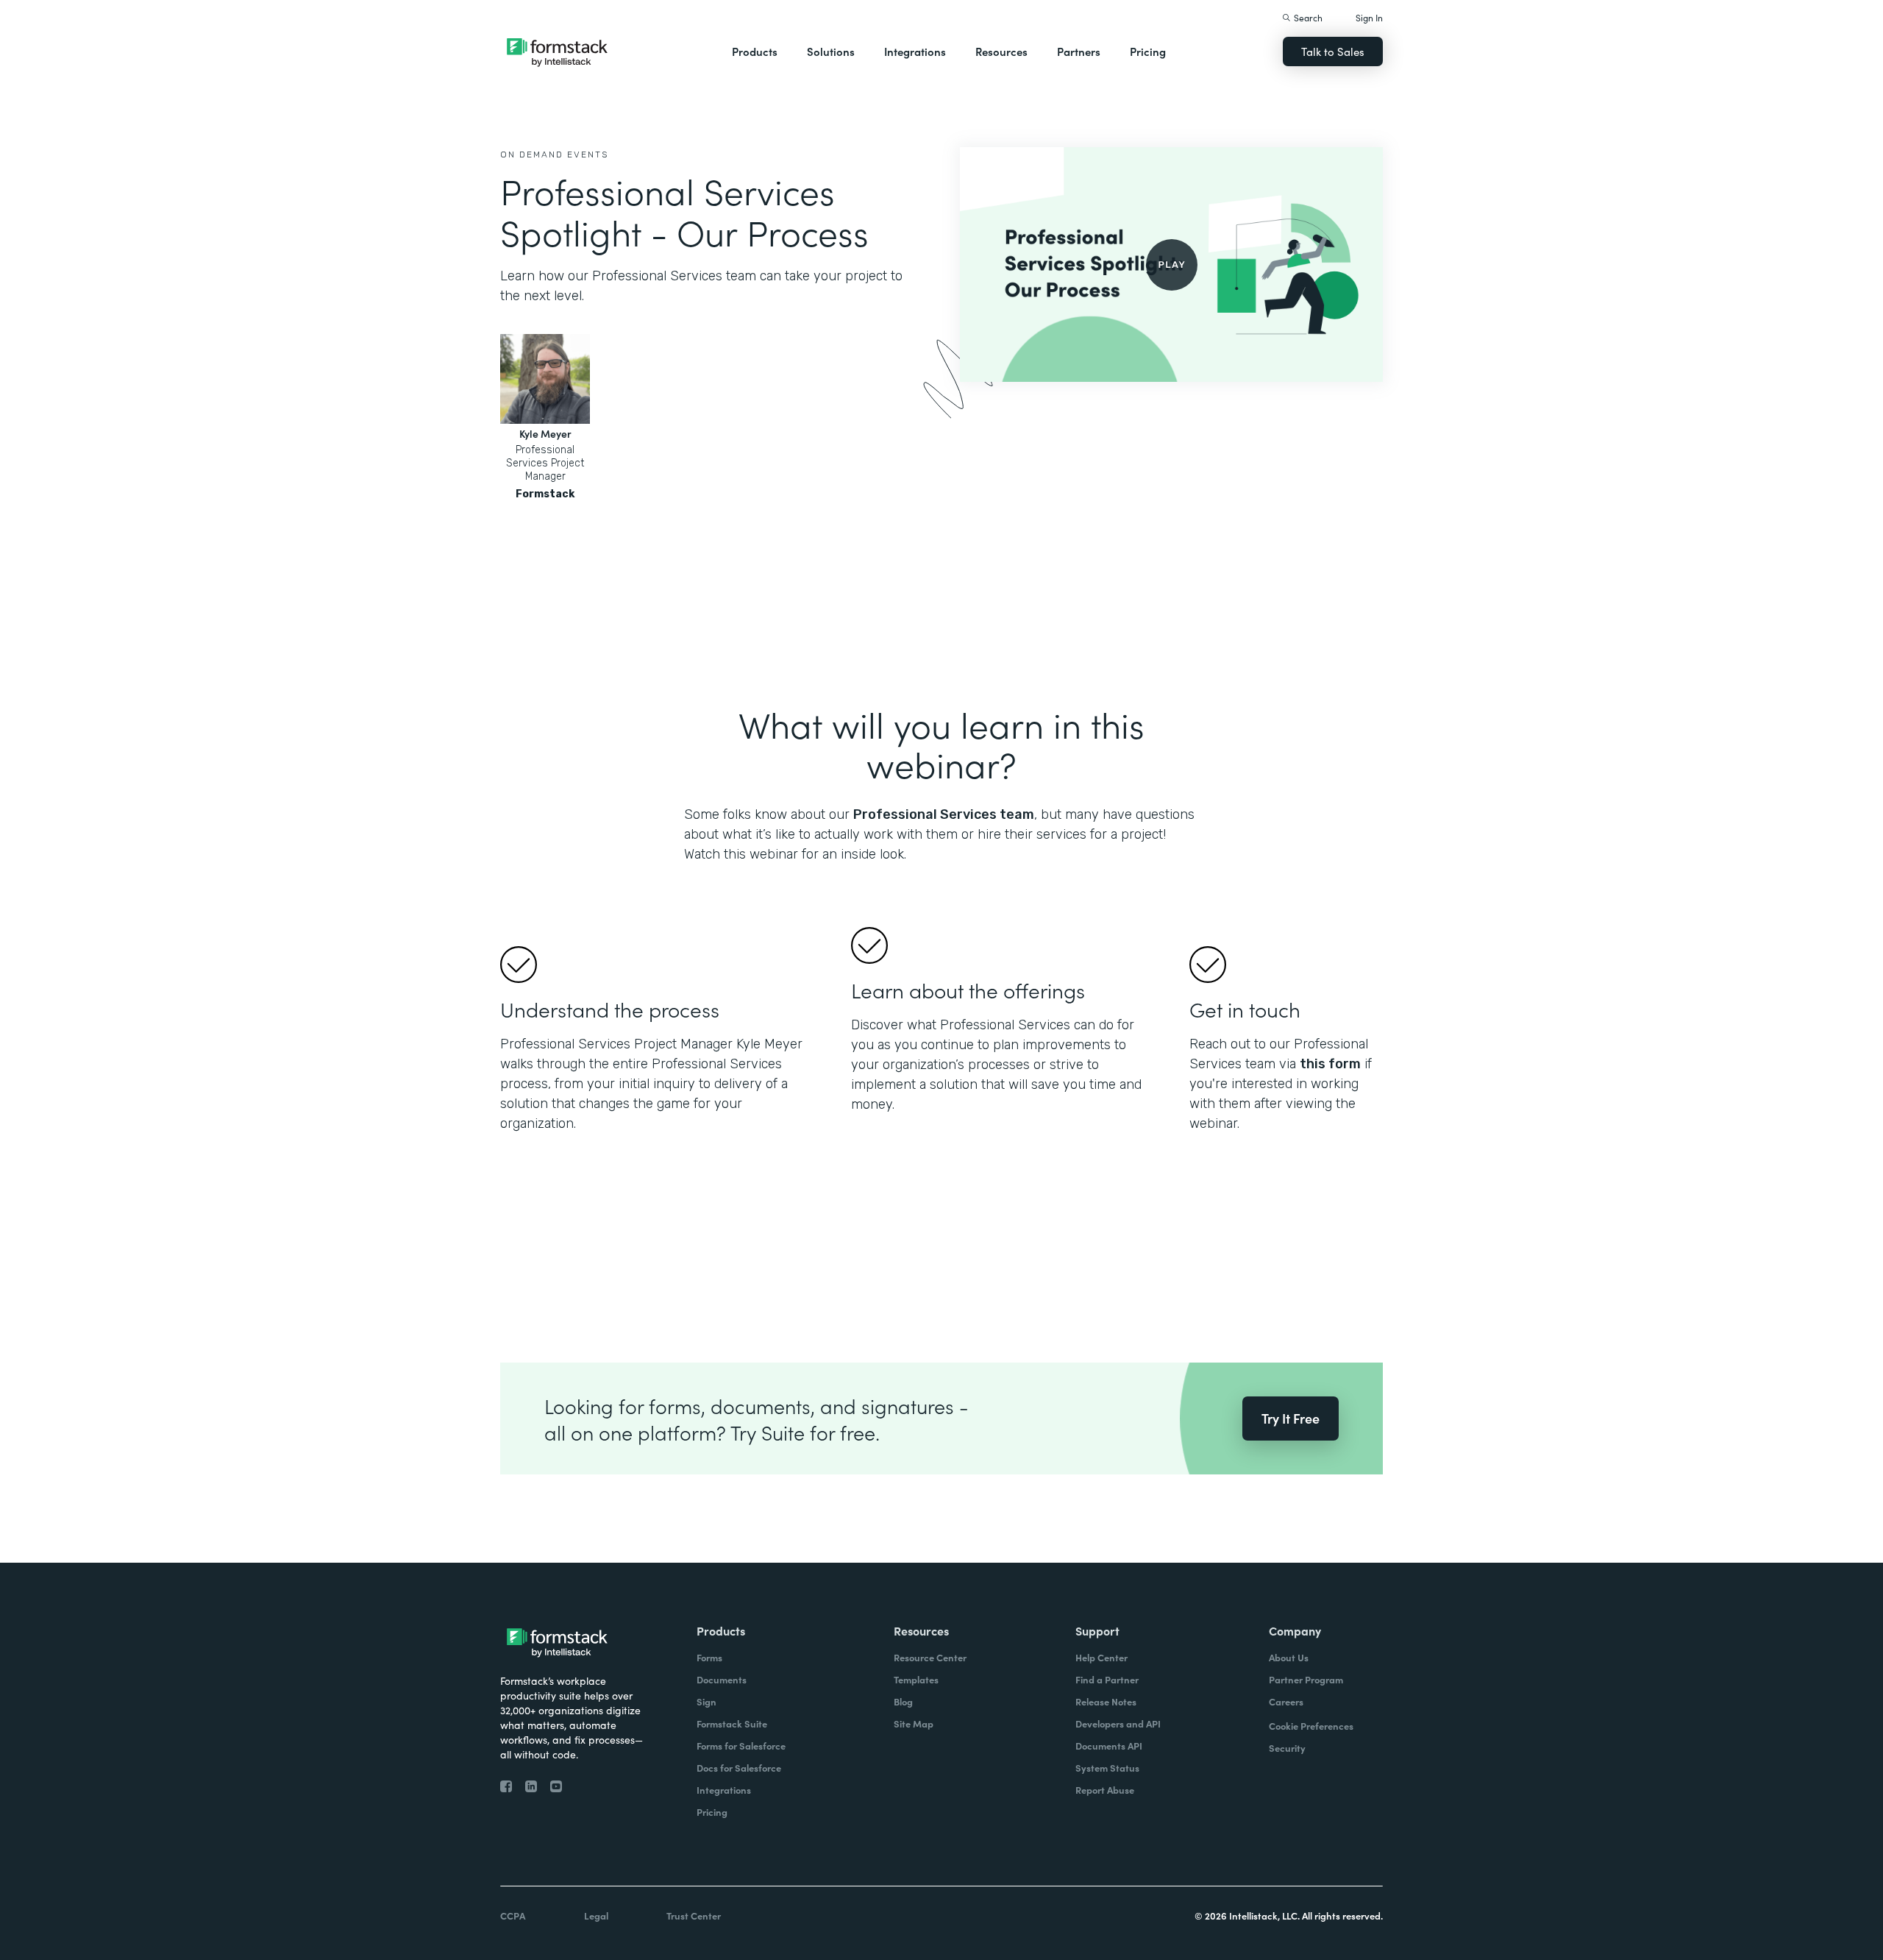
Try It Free (1291, 1418)
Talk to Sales (1333, 51)
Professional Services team (944, 814)
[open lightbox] (1171, 264)
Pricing (1148, 51)
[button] (755, 52)
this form (1330, 1064)
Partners (1079, 51)
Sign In (1369, 17)
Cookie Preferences (1311, 1726)
